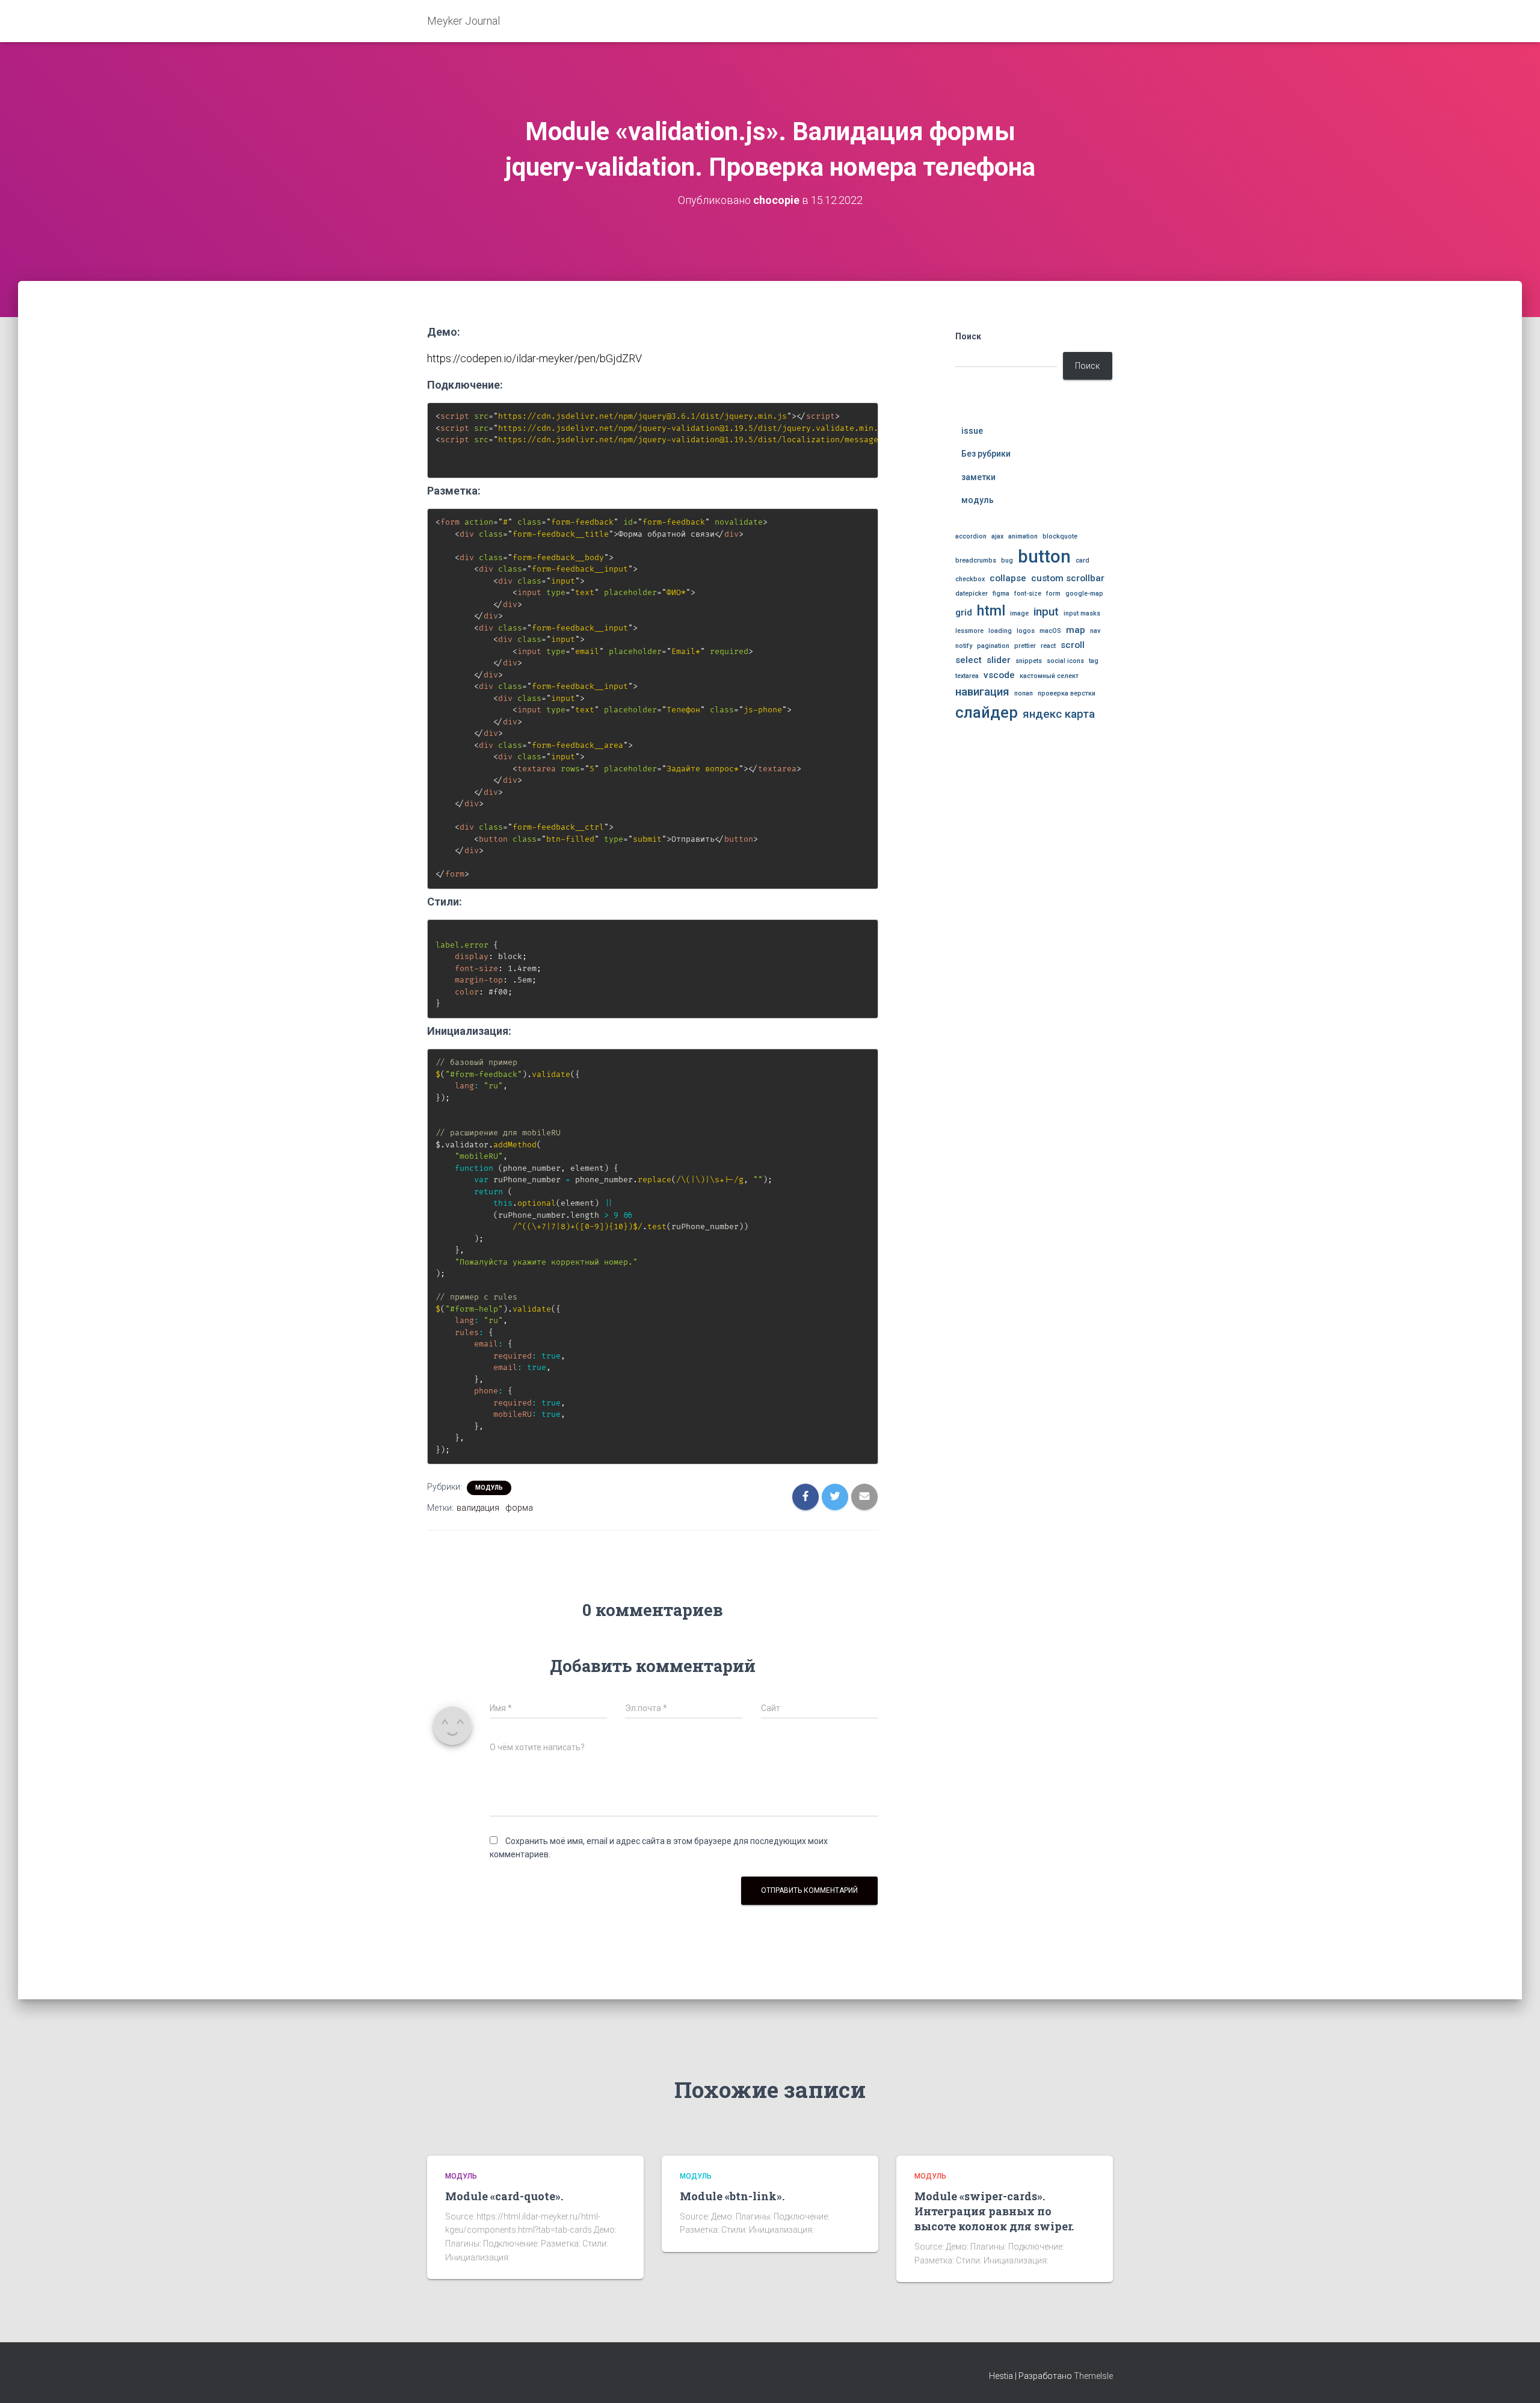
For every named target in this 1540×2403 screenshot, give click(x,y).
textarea (967, 676)
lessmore (969, 631)
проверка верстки (1067, 693)
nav (1095, 631)
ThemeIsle (1093, 2376)
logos (1026, 631)
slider (999, 660)
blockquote (1060, 536)
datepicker (972, 594)
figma (1001, 594)
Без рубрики (986, 454)
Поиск (968, 336)
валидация (478, 1508)
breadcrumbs (976, 560)
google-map (1084, 594)
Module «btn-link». (732, 2196)
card (1083, 560)
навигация (982, 692)
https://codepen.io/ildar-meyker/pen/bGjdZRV (534, 358)
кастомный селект (1049, 676)
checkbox (970, 579)
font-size (1028, 594)
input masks (1082, 613)
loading (1000, 631)
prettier (1025, 646)
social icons (1065, 661)
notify (964, 646)
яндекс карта (1059, 714)
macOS (1050, 631)
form (1053, 594)
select (969, 660)
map (1076, 630)
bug (1007, 560)
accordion (971, 536)
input (1046, 612)
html (991, 611)
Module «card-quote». (504, 2196)
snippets (1029, 661)
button (1044, 557)
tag (1094, 661)
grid (964, 612)
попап (1024, 693)
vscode (999, 675)
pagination (993, 646)
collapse (1008, 578)
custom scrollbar (1068, 578)
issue (972, 431)
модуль (489, 1488)
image (1019, 613)
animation (1023, 536)
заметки (978, 477)
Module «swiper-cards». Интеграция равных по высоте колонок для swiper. (994, 2211)
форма (519, 1508)
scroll (1073, 645)
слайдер (987, 713)
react (1048, 646)
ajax (997, 536)
